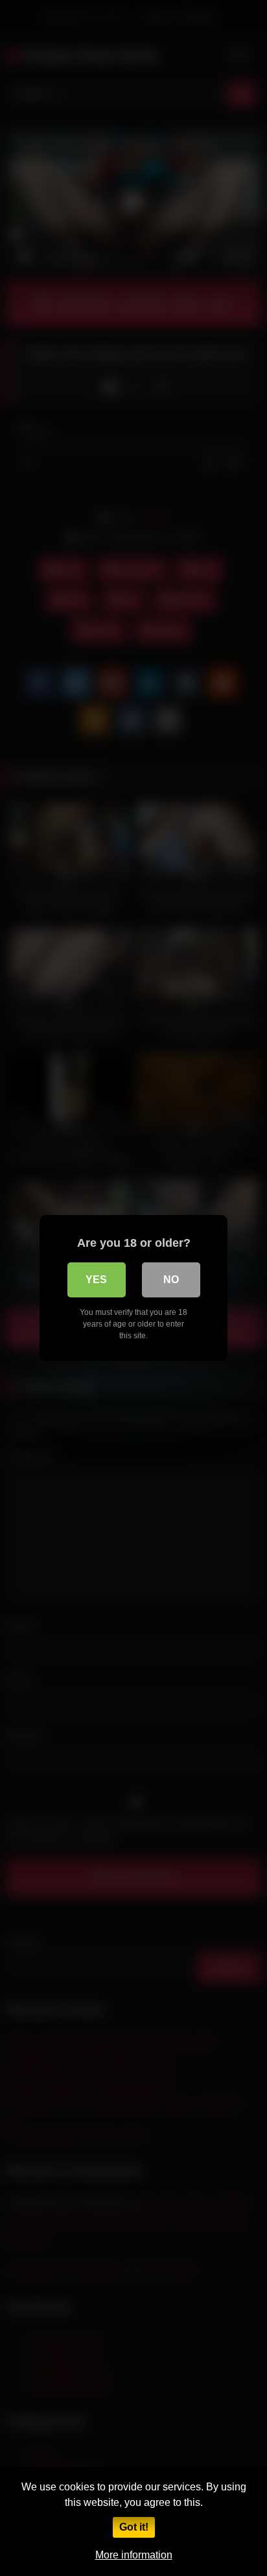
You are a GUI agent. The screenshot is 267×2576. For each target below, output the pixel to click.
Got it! (134, 2527)
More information (134, 2555)
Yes (96, 1280)
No (171, 1280)
